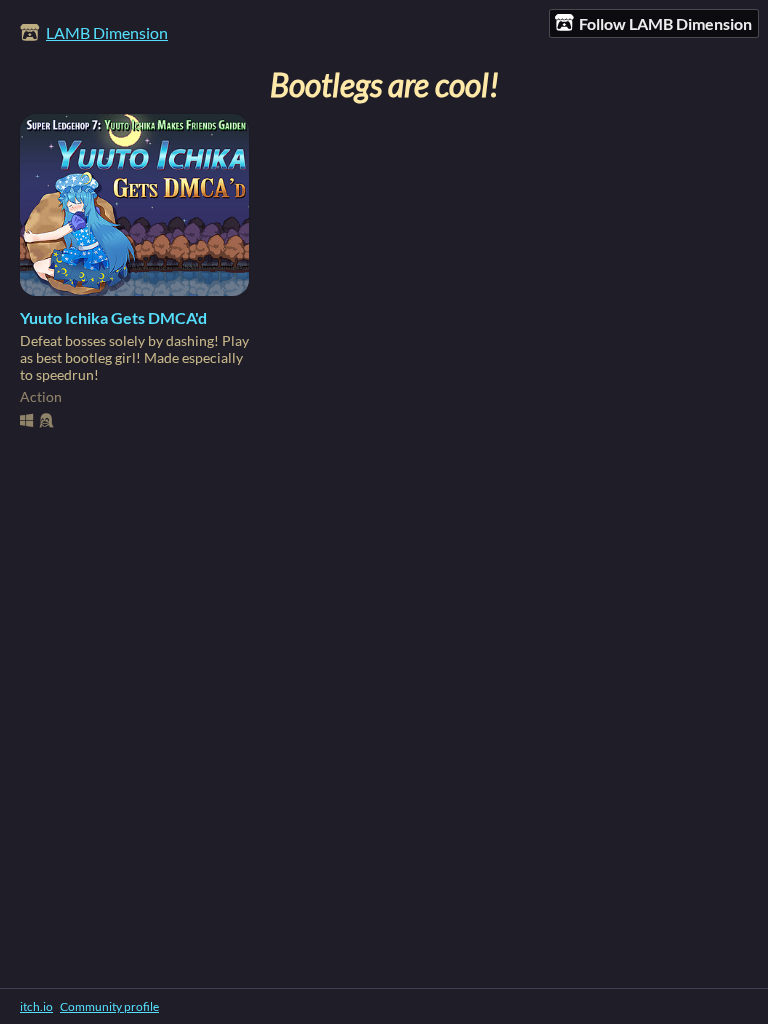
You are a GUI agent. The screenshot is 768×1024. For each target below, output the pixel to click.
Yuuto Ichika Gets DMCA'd (113, 317)
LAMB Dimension (107, 32)
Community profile (109, 1006)
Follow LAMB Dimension (665, 23)
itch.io (36, 1006)
